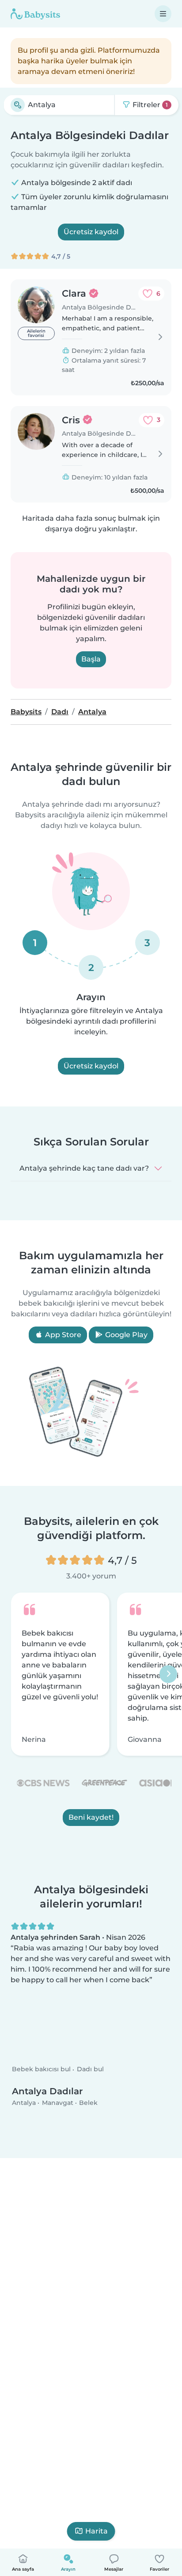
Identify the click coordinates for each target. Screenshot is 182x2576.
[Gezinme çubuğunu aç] (163, 14)
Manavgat (58, 2102)
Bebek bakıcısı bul (41, 2069)
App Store (62, 1335)
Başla (91, 659)
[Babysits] (35, 14)
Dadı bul (90, 2069)
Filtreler (149, 105)
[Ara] (18, 105)
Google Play (125, 1335)
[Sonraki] (168, 1674)
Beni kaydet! (91, 1817)
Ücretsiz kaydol (91, 232)
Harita (97, 2531)
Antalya (24, 2102)
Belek (88, 2102)
